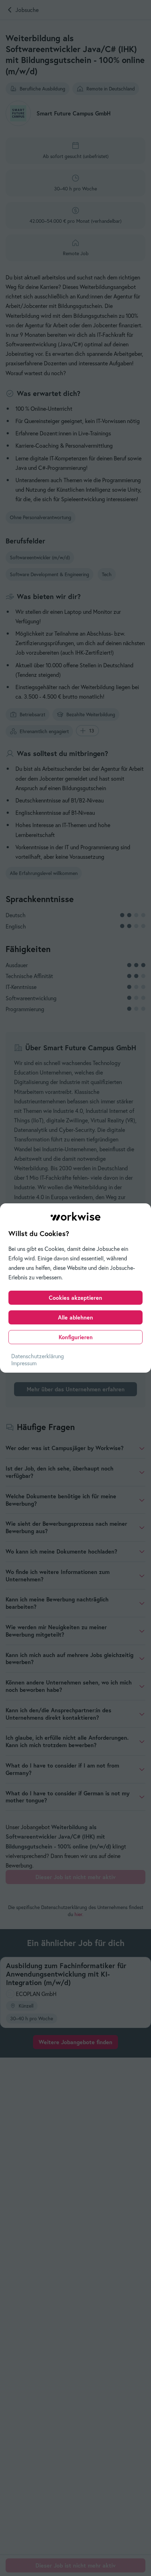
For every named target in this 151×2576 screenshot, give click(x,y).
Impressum (24, 1363)
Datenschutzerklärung (38, 1356)
